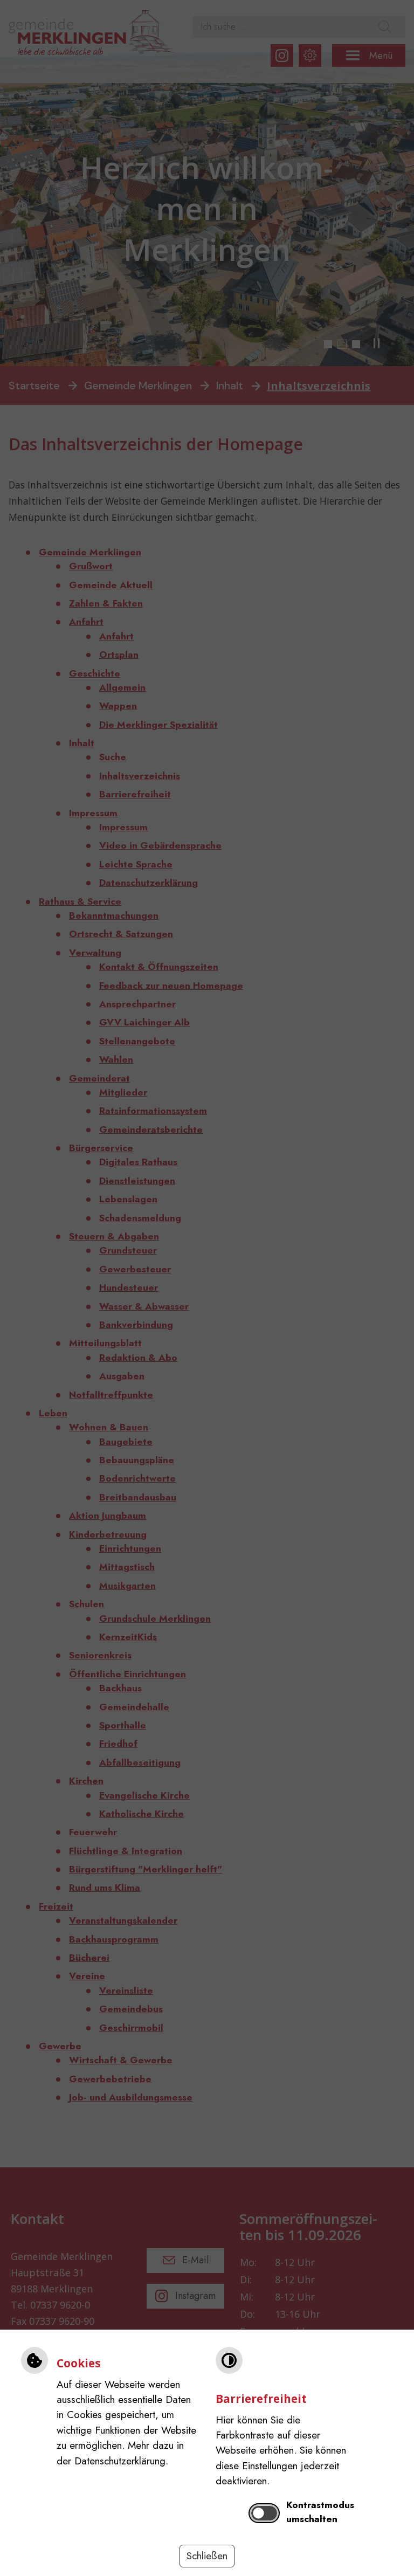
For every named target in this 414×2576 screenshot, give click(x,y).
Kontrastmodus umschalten (320, 2512)
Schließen (207, 2556)
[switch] (264, 2513)
